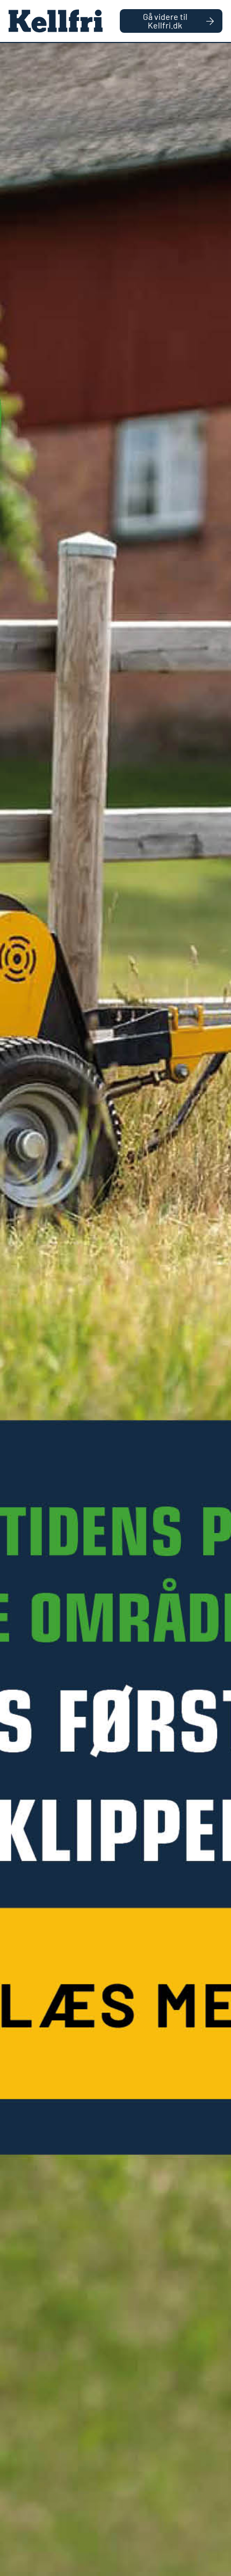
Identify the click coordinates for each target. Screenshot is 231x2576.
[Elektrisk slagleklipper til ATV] (115, 1310)
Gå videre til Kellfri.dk (165, 21)
